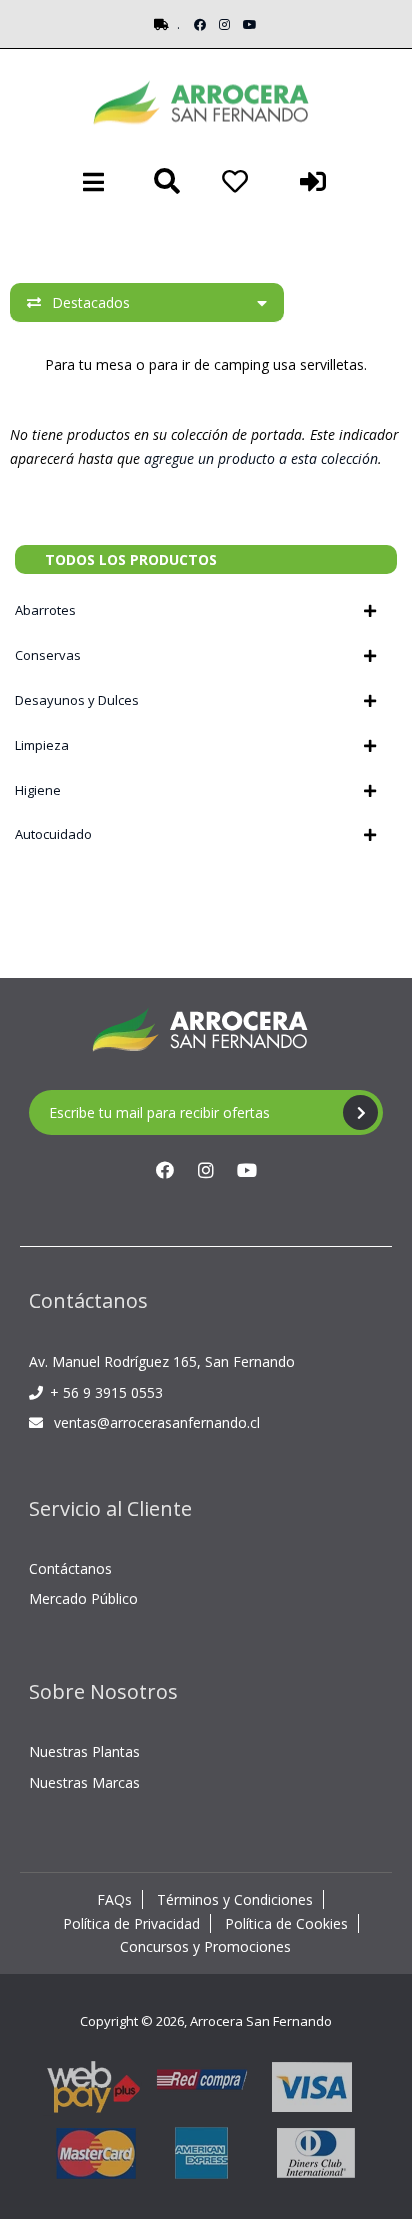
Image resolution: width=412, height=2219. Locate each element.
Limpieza (42, 745)
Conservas (48, 655)
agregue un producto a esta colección (261, 458)
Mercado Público (83, 1598)
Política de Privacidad (131, 1923)
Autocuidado (53, 834)
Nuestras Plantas (84, 1751)
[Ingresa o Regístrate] (313, 181)
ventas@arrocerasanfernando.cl (157, 1422)
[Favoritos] (235, 181)
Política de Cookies (286, 1923)
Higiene (38, 790)
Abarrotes (45, 610)
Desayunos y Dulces (77, 700)
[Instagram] (224, 24)
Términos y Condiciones (235, 1899)
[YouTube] (250, 24)
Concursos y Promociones (205, 1946)
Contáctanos (70, 1568)
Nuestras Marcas (84, 1782)
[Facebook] (200, 24)
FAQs (114, 1899)
